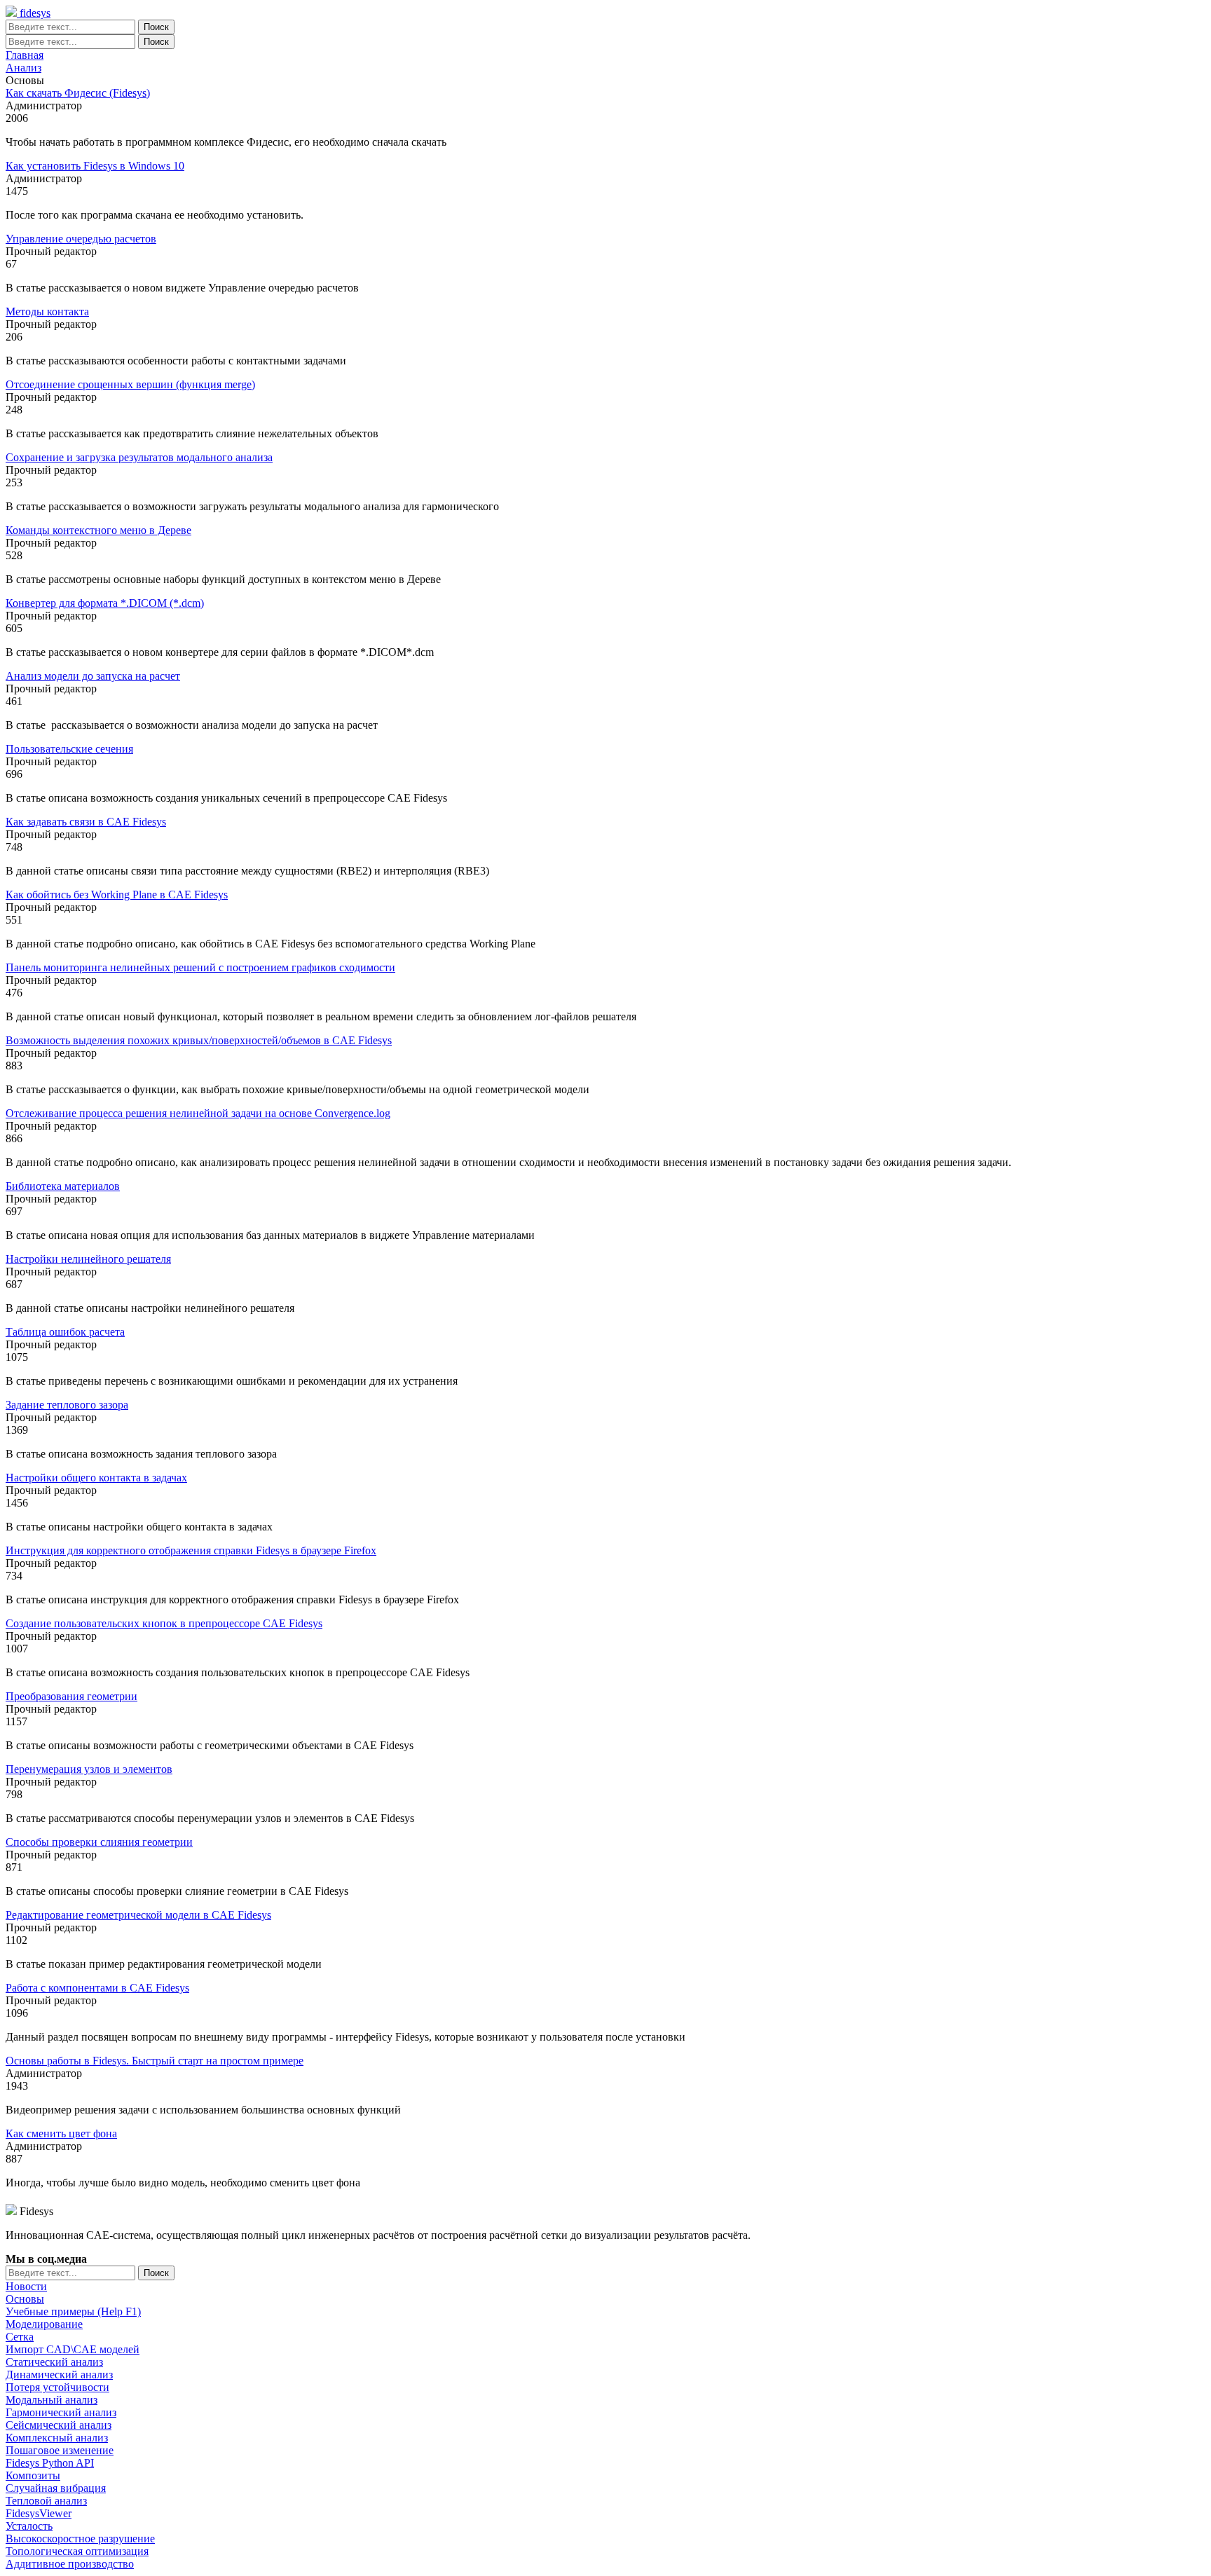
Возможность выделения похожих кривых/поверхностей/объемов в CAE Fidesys (199, 1040)
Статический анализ (54, 2362)
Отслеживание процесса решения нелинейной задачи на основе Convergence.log (198, 1113)
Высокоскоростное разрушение (80, 2539)
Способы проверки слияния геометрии (99, 1842)
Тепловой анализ (46, 2501)
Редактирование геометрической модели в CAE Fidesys (138, 1915)
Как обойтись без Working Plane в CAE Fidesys (117, 895)
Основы (25, 2299)
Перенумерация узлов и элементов (89, 1769)
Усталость (29, 2526)
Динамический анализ (59, 2375)
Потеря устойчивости (57, 2387)
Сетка (20, 2337)
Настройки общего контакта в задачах (96, 1478)
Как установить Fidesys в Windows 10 (95, 166)
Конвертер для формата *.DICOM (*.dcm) (105, 603)
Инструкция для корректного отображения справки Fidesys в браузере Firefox (191, 1550)
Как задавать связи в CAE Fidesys (86, 822)
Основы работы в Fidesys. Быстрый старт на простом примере (155, 2061)
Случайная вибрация (56, 2488)
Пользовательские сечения (69, 749)
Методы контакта (47, 311)
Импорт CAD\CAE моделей (73, 2349)
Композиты (33, 2475)
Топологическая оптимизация (77, 2551)
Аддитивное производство (70, 2564)
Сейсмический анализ (59, 2425)
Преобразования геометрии (71, 1696)
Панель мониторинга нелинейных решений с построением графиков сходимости (200, 967)
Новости (26, 2286)
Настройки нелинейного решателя (88, 1259)
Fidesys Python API (50, 2463)
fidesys (34, 13)
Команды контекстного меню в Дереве (98, 530)
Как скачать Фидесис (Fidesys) (78, 93)
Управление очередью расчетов (81, 239)
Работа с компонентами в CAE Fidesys (97, 1988)
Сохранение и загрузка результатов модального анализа (139, 457)
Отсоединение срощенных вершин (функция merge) (130, 384)
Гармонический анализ (61, 2412)
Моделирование (44, 2324)
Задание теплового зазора (67, 1405)
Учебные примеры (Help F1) (73, 2311)
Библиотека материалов (63, 1186)
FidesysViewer (39, 2513)
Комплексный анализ (57, 2438)
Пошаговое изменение (60, 2450)
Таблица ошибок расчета (65, 1332)
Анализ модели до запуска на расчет (93, 676)
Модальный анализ (52, 2400)
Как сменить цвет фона (61, 2133)
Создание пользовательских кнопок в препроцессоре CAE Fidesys (164, 1623)
